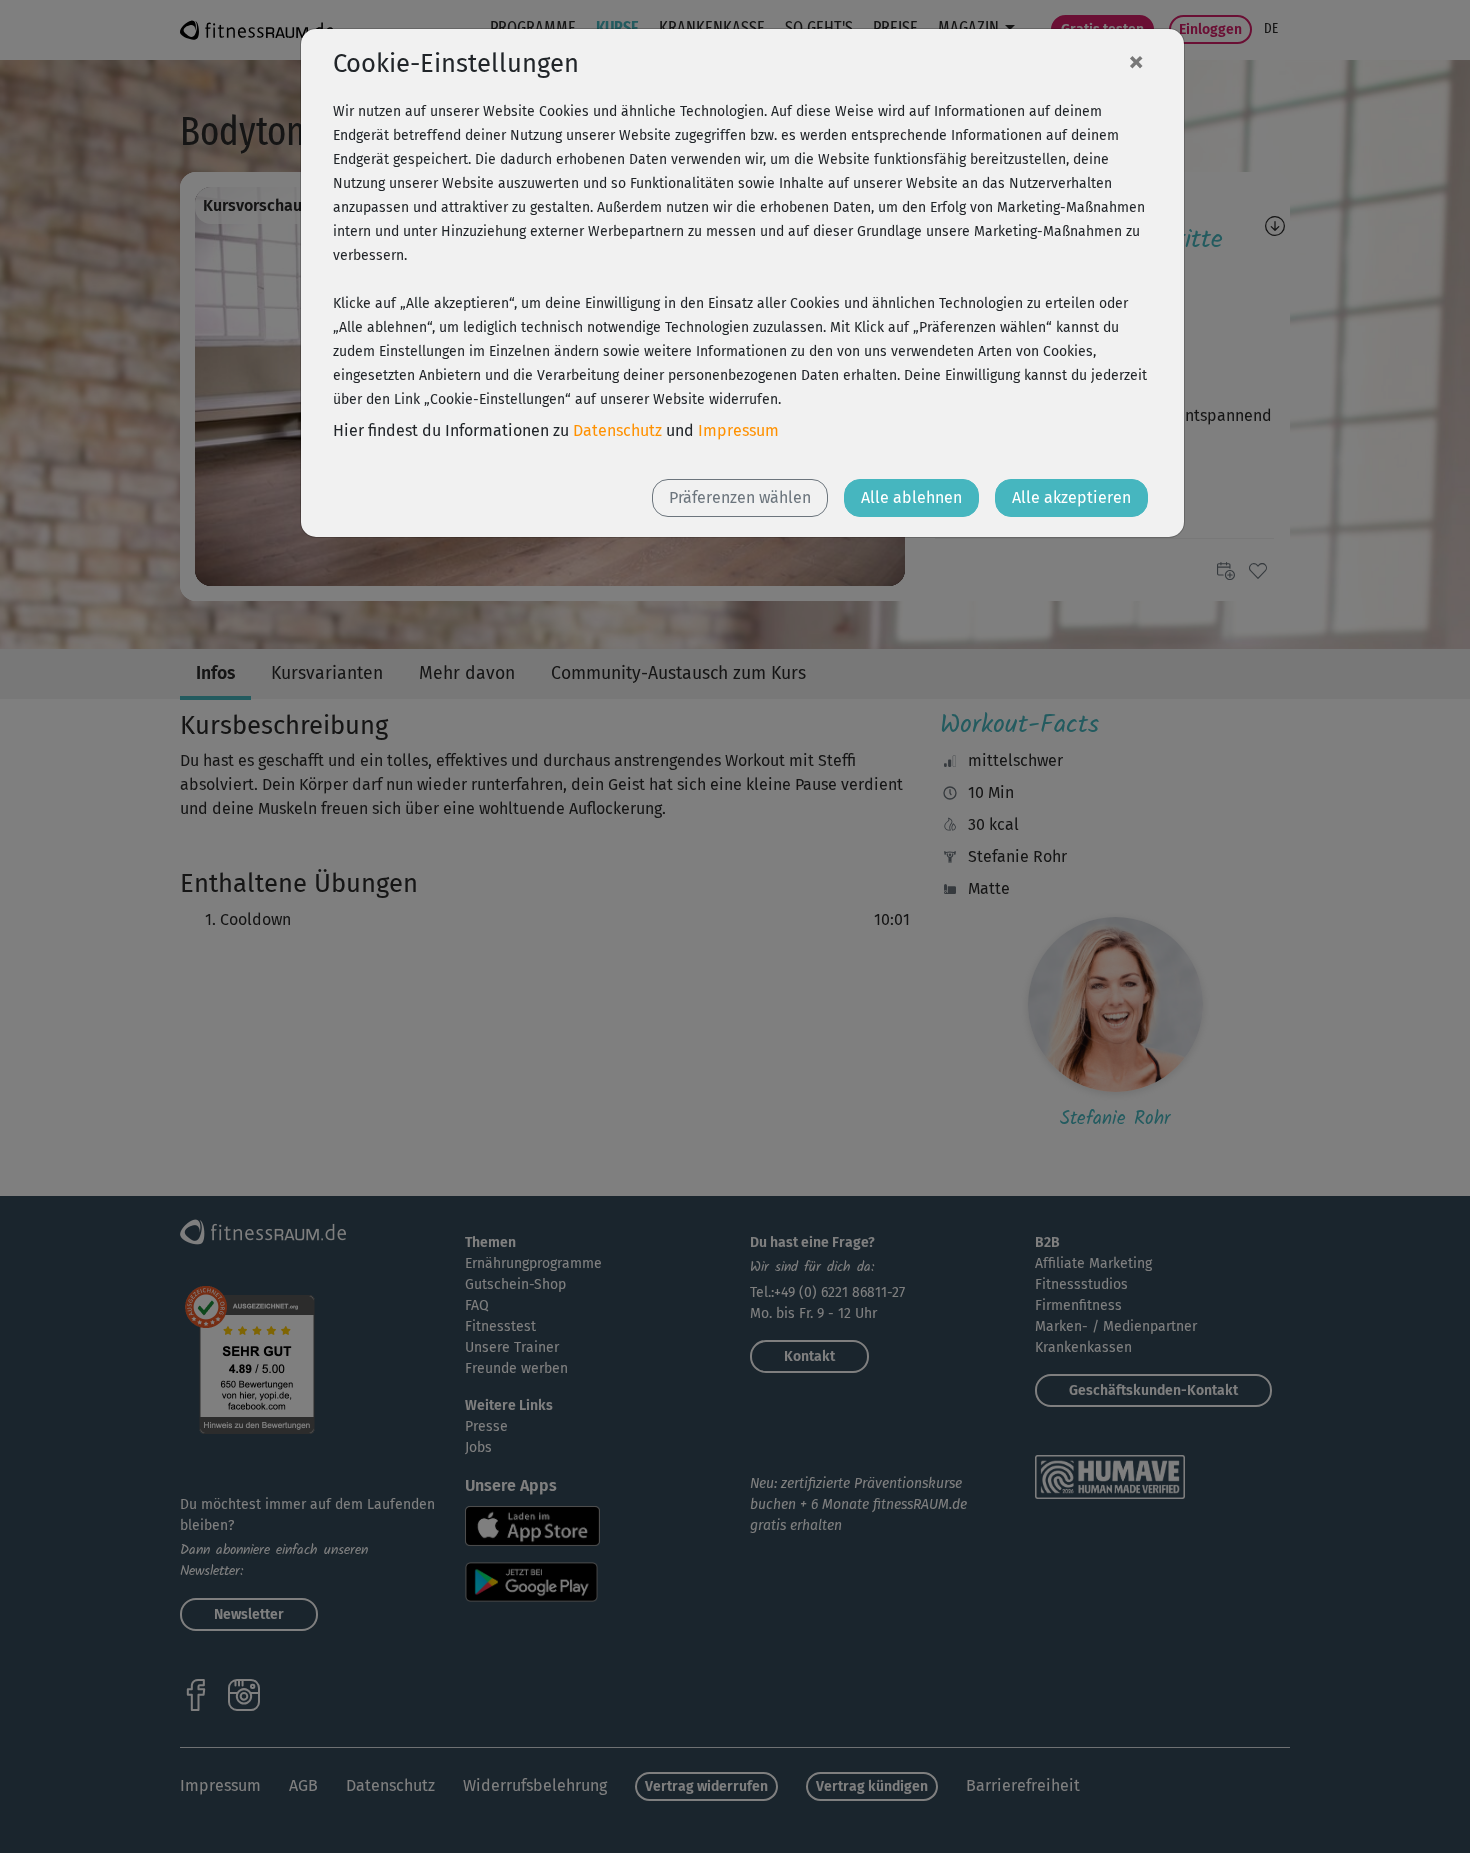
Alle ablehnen (911, 497)
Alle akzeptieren (1071, 497)
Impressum (738, 430)
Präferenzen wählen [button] (740, 497)
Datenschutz (617, 430)
